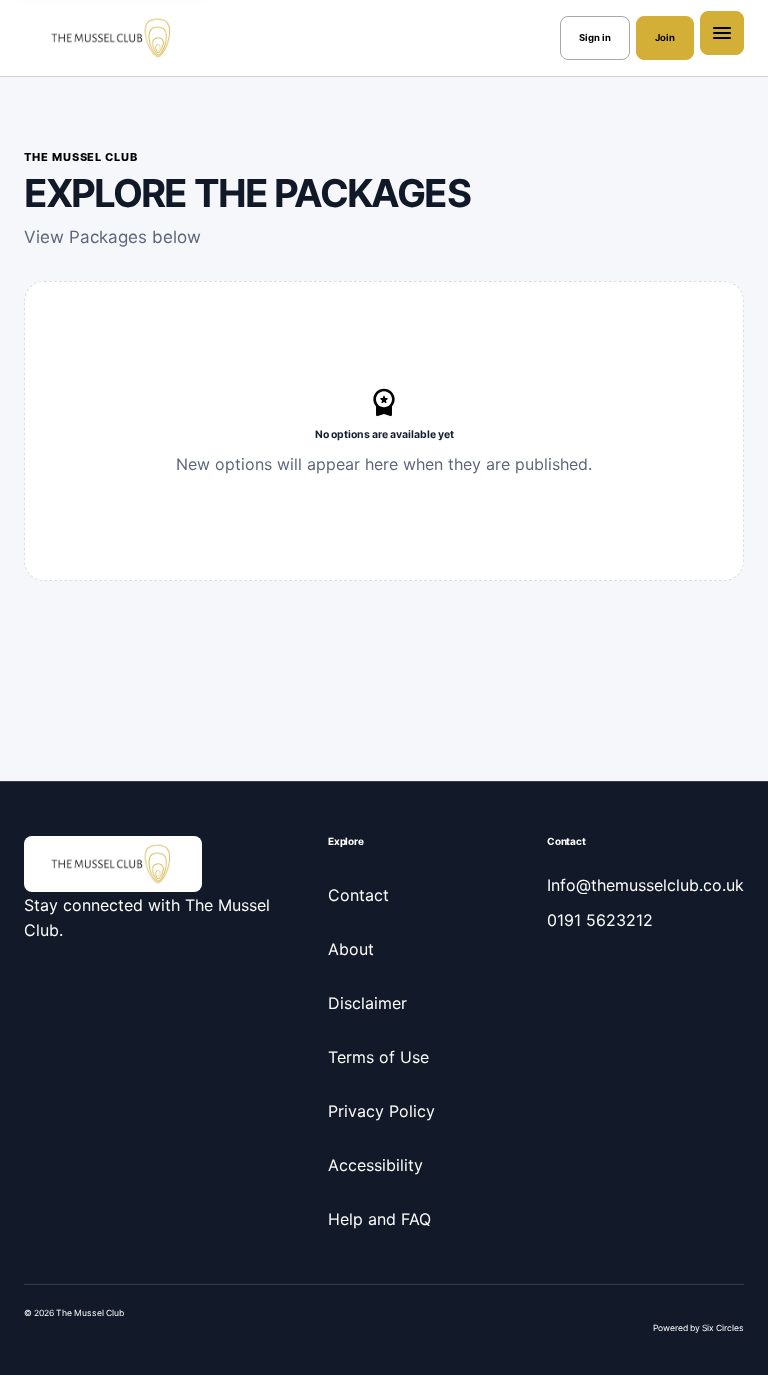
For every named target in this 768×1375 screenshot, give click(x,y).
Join (665, 37)
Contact (358, 895)
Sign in (595, 37)
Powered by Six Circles (698, 1328)
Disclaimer (367, 1003)
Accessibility (375, 1165)
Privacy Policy (381, 1111)
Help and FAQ (379, 1219)
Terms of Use (378, 1057)
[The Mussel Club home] (113, 38)
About (351, 949)
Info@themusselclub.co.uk (645, 885)
